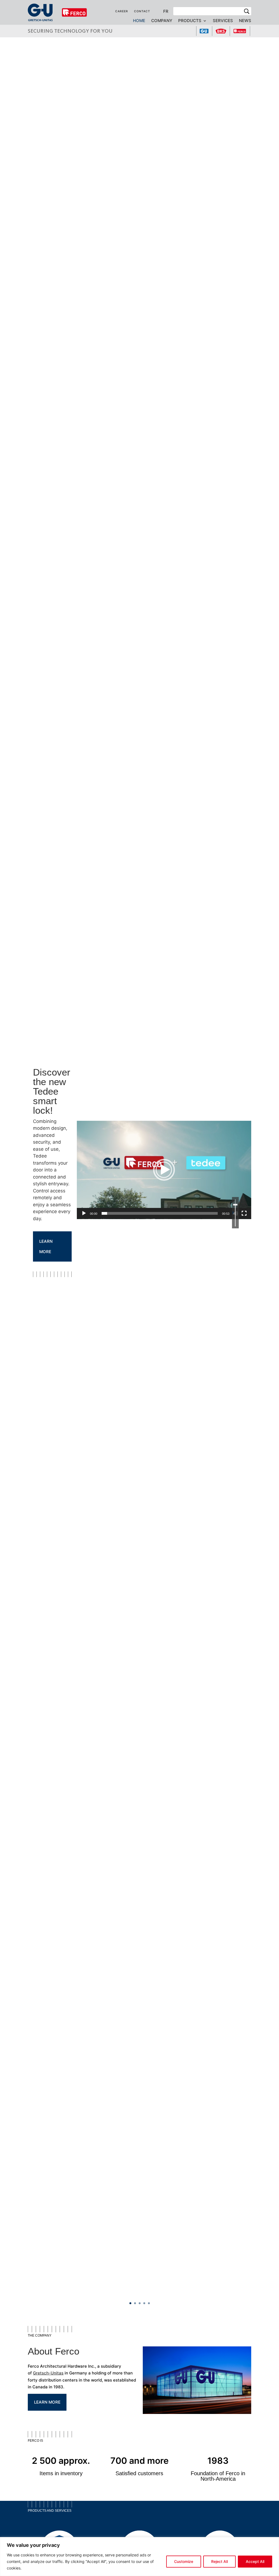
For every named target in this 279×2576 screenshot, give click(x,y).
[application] (164, 1170)
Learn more (46, 1246)
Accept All (255, 2561)
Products (190, 21)
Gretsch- (42, 2373)
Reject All (219, 2561)
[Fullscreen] (244, 1213)
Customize (184, 2561)
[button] (164, 1170)
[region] (139, 2557)
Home (139, 21)
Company (162, 21)
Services (223, 21)
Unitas (57, 2373)
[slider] (160, 1213)
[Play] (84, 1213)
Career (122, 11)
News (245, 21)
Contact (142, 11)
